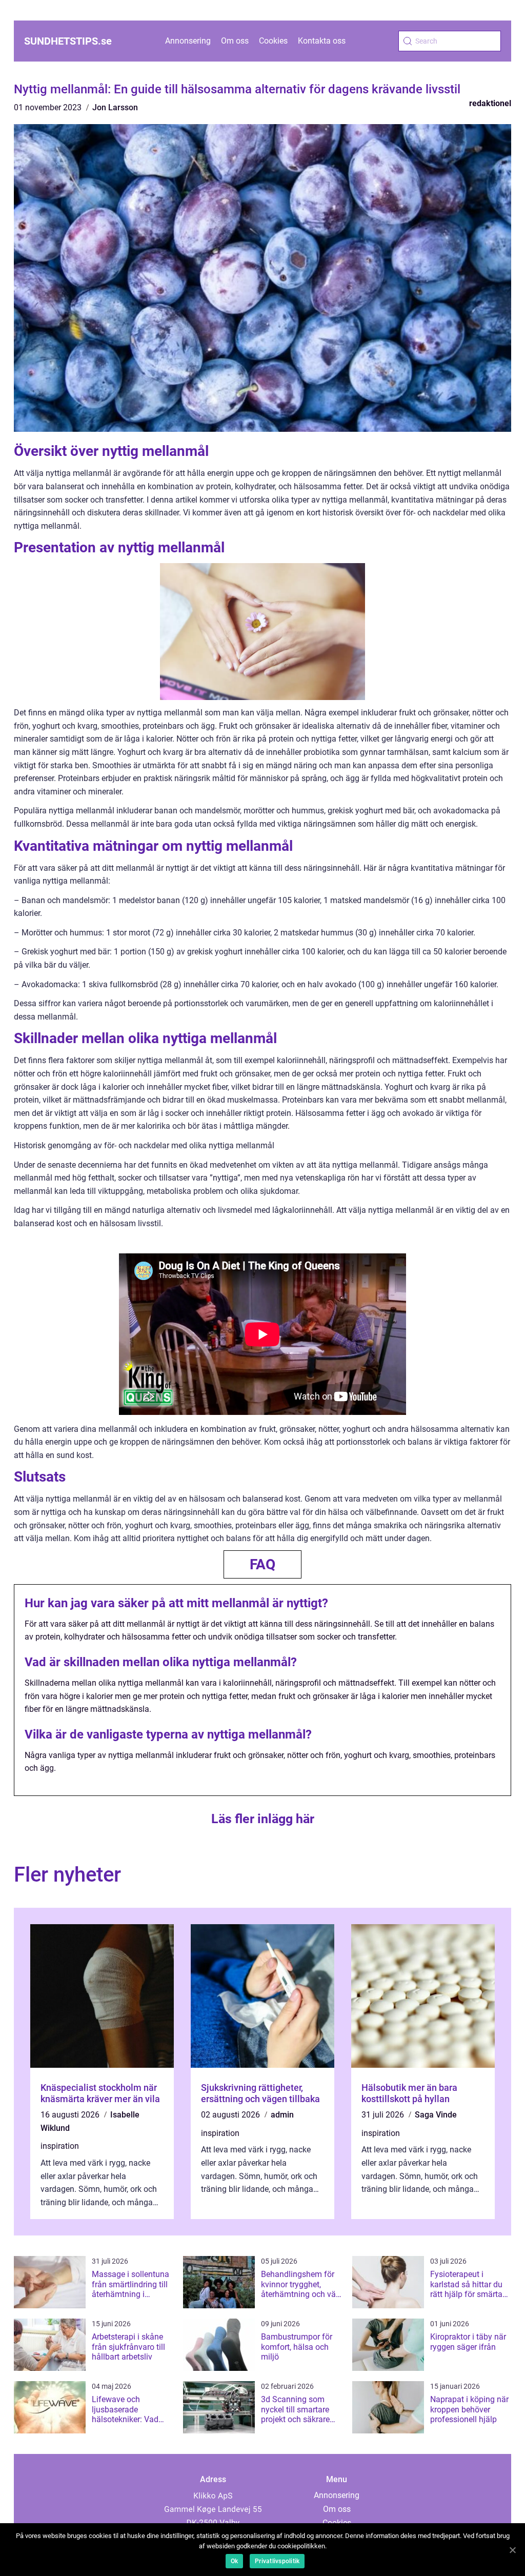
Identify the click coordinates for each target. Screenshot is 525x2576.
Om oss (235, 41)
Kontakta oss (322, 41)
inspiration (60, 2146)
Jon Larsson (115, 107)
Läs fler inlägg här (263, 1819)
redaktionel (490, 103)
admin (282, 2115)
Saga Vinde (436, 2115)
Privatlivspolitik (277, 2561)
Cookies (273, 41)
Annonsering (188, 41)
